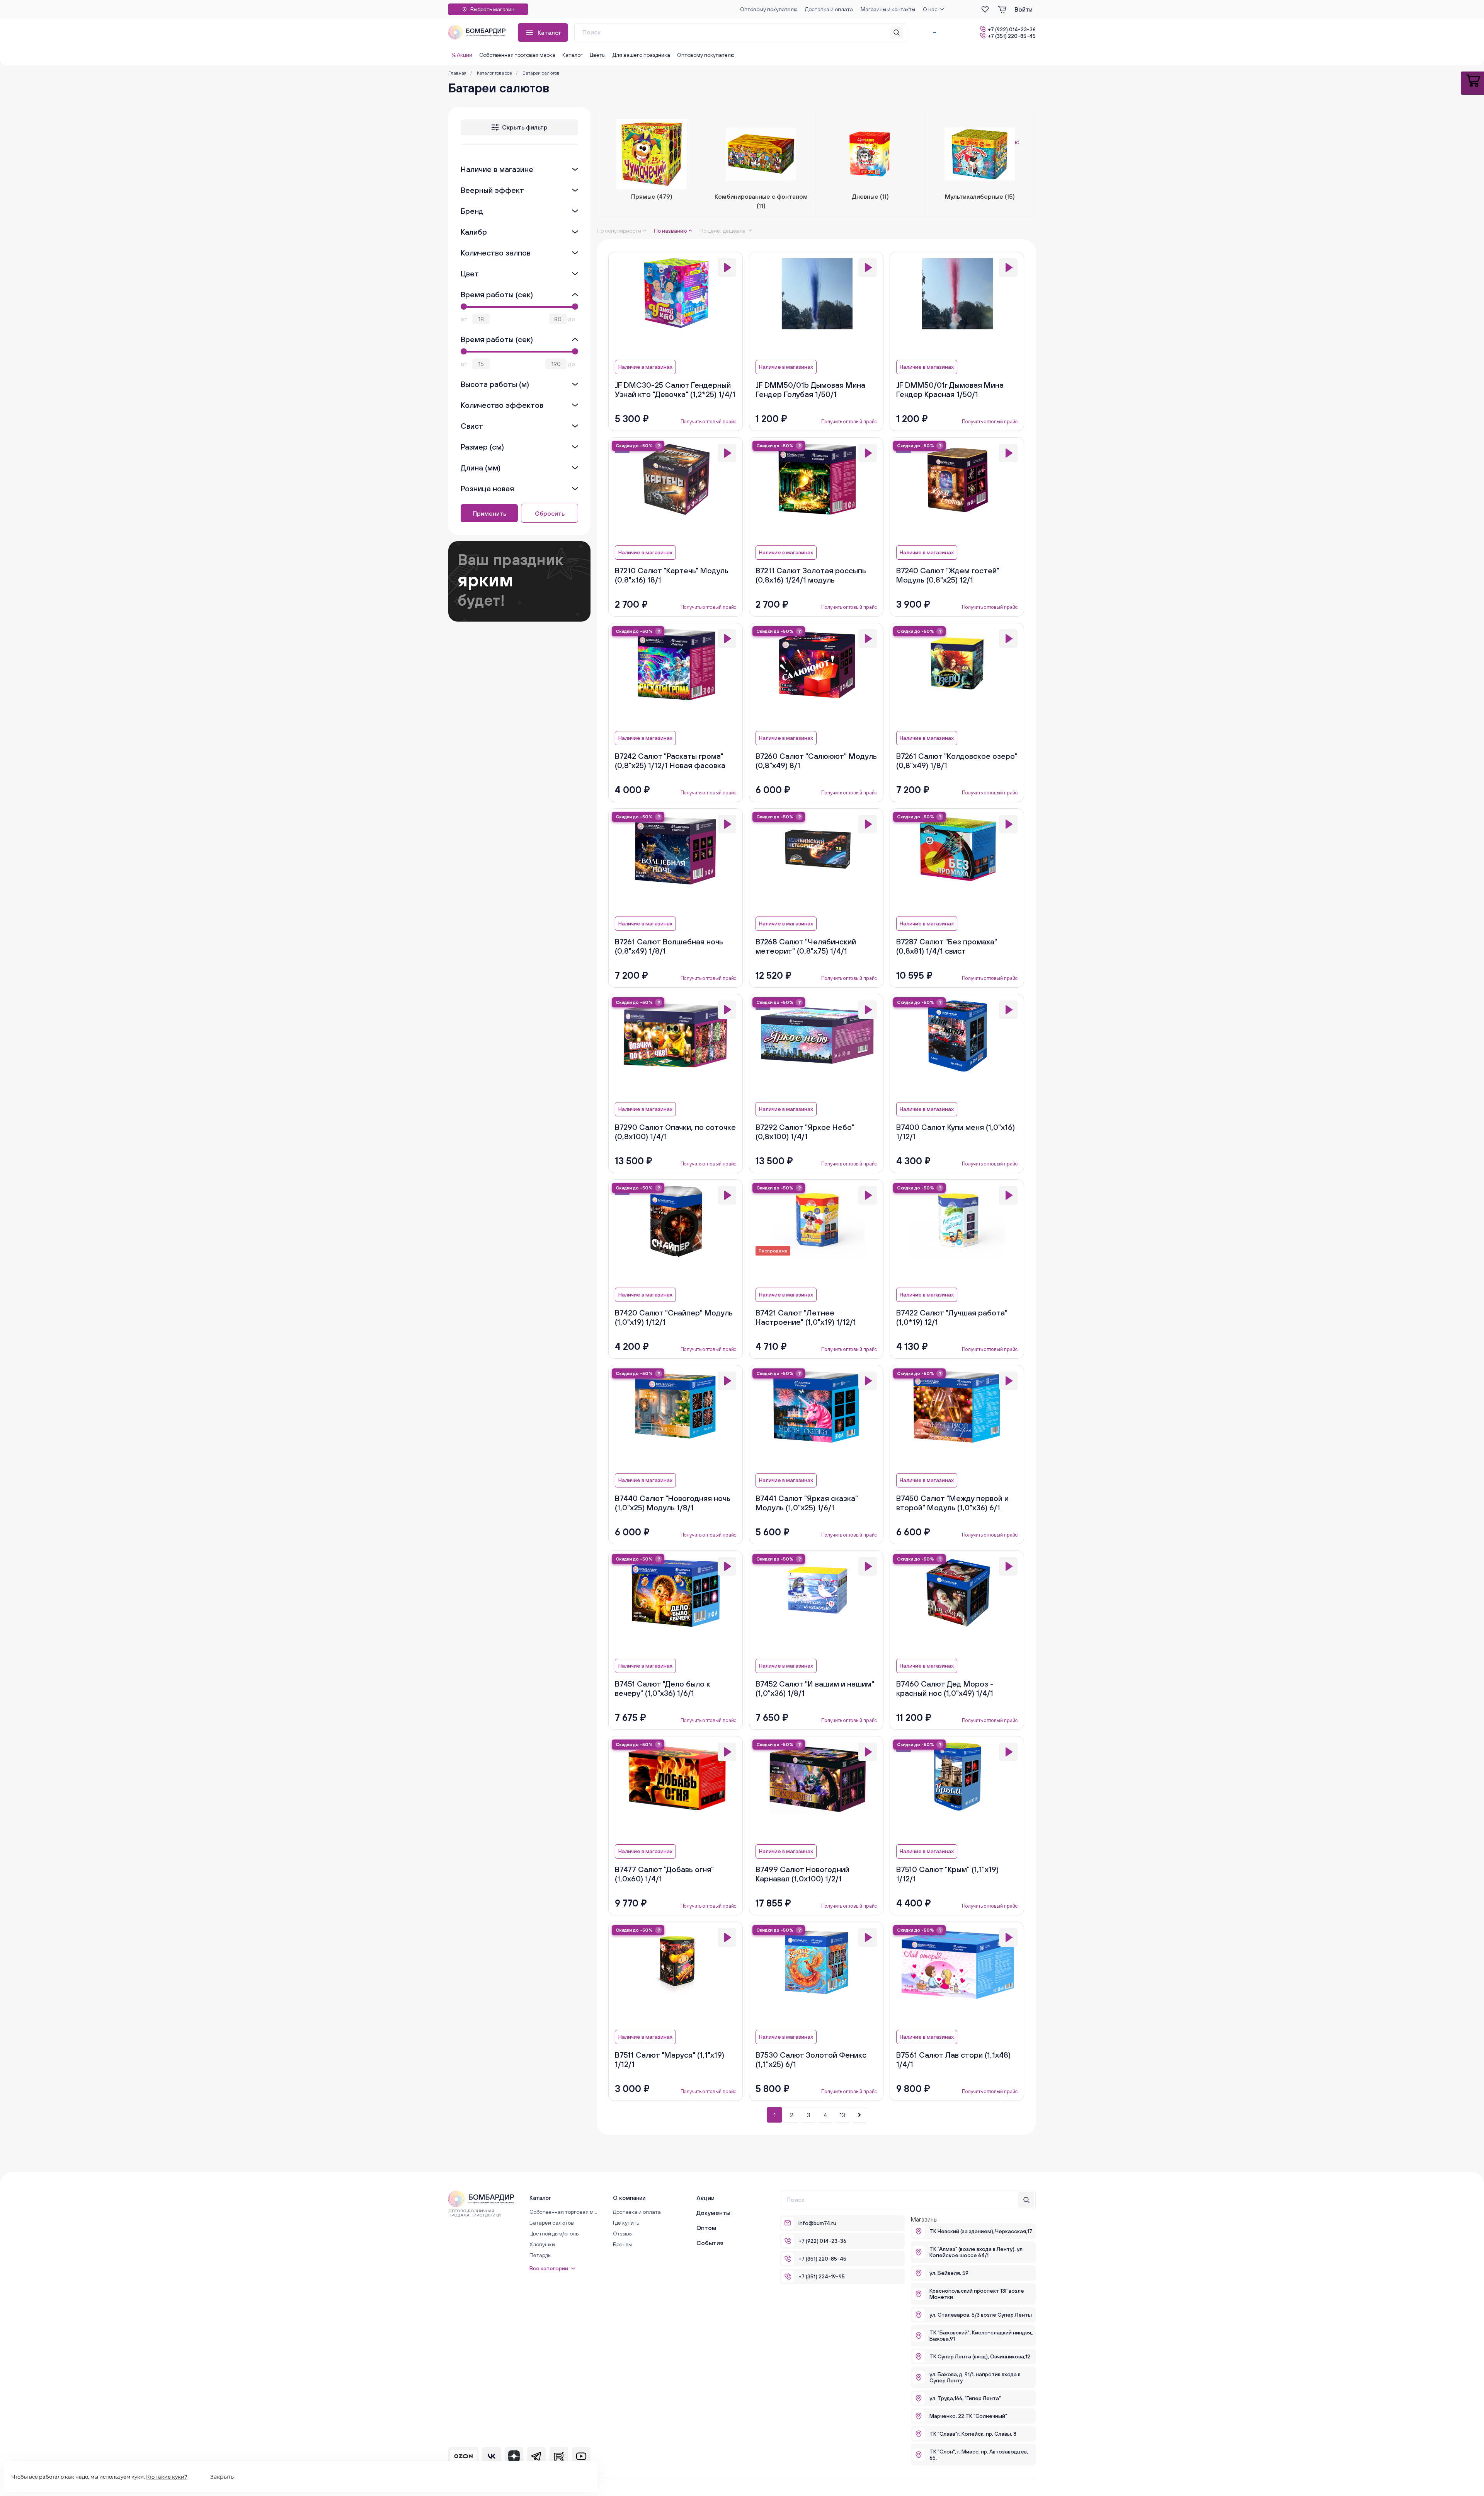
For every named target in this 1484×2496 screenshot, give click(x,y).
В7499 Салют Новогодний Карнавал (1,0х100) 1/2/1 (802, 1874)
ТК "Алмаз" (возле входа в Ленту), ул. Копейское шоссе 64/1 (977, 2252)
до (572, 319)
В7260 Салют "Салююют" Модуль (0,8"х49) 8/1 (816, 761)
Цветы (598, 55)
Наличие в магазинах (645, 367)
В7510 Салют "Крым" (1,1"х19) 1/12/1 (947, 1874)
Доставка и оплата (829, 9)
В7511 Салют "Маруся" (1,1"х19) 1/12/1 (670, 2059)
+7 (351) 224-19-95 (822, 2276)
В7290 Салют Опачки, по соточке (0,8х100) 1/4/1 (675, 1132)
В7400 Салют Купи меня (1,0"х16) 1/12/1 (956, 1132)
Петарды (540, 2255)
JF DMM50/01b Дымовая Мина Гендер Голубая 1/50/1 (810, 389)
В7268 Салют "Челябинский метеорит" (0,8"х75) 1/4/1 (806, 946)
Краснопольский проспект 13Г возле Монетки (977, 2294)
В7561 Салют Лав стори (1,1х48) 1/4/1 (953, 2059)
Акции (705, 2198)
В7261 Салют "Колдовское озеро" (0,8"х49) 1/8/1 (957, 761)
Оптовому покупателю (769, 9)
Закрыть (222, 2477)
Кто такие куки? (167, 2477)
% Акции (462, 55)
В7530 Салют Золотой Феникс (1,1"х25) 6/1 (811, 2059)
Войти (1024, 9)
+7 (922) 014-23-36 (1012, 29)
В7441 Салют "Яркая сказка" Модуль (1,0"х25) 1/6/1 (807, 1503)
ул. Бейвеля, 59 (949, 2273)
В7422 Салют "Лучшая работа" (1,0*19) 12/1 (952, 1317)
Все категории (549, 2268)
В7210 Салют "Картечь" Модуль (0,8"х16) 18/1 (672, 575)
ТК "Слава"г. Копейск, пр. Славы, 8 (973, 2434)
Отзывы (623, 2234)
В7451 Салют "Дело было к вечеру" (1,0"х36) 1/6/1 (663, 1688)
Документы (713, 2213)
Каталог (550, 32)
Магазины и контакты (888, 9)
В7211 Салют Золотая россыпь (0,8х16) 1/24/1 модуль (811, 575)
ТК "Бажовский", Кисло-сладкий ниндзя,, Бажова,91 (981, 2336)
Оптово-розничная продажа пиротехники (475, 2213)
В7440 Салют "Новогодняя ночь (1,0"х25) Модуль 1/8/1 (673, 1503)
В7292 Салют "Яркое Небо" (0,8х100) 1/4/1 (805, 1132)
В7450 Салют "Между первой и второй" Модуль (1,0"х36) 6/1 (952, 1503)
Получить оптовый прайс (708, 422)
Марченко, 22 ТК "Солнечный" (968, 2416)
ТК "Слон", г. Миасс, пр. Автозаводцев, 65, (979, 2455)
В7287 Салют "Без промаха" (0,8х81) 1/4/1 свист (947, 946)
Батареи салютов (552, 2223)
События (710, 2243)
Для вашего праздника (641, 55)
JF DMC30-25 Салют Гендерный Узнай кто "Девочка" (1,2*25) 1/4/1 (675, 389)
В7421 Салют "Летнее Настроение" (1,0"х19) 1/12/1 (806, 1317)
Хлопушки (542, 2244)
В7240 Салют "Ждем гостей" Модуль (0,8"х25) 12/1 (948, 575)
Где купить (626, 2223)
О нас (930, 9)
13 (842, 2115)
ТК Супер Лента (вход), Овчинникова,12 (980, 2356)
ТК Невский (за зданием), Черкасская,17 (981, 2231)
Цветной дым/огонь (554, 2234)
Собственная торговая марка (517, 55)
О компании (629, 2198)
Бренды (622, 2244)
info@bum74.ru (817, 2223)
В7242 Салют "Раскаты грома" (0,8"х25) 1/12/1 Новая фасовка (670, 761)
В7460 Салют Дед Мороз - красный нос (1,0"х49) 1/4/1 (945, 1688)
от (464, 319)
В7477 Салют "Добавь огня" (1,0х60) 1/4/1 (664, 1874)
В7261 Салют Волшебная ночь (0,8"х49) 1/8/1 (669, 946)
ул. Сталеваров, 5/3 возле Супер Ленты (981, 2315)
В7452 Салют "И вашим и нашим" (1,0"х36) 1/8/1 (815, 1688)
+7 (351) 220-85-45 (1012, 36)
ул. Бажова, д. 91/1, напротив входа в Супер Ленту (975, 2377)
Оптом (706, 2228)
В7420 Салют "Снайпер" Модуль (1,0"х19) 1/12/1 (674, 1317)
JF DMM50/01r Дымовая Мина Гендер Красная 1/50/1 (950, 389)
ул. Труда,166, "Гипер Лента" (965, 2398)
